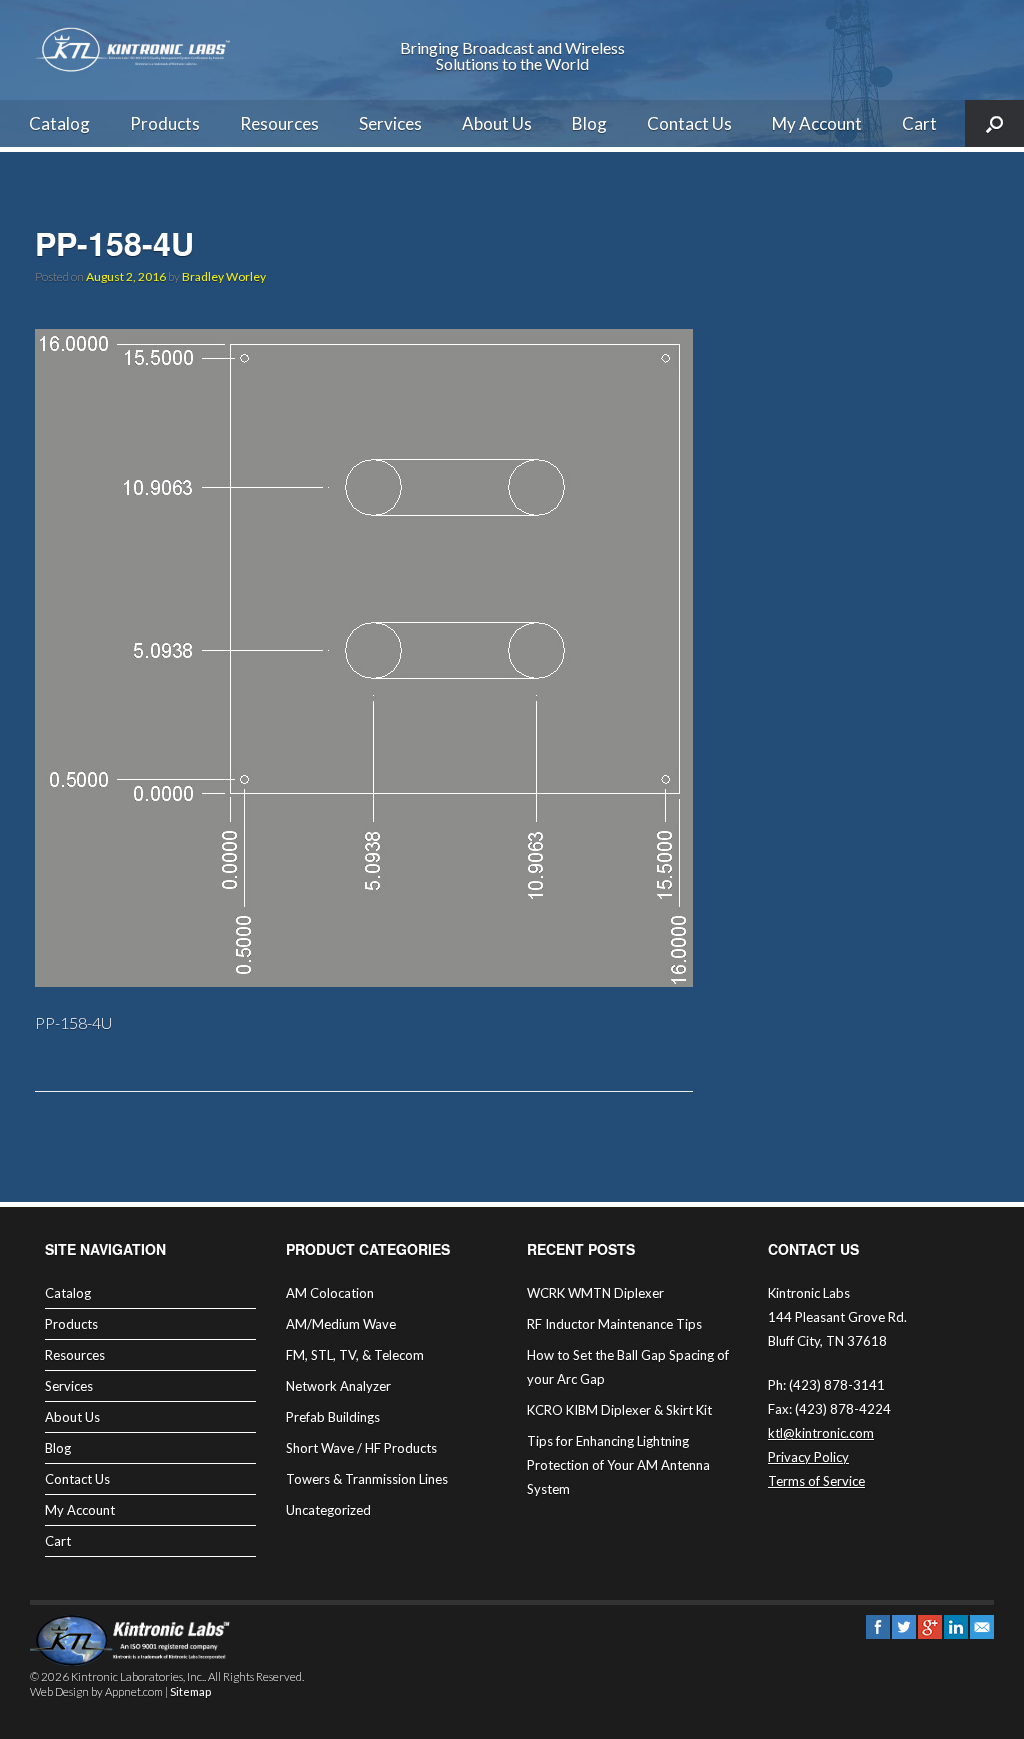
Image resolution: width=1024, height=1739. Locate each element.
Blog (589, 123)
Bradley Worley (224, 276)
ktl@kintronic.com (821, 1433)
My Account (817, 123)
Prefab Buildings (333, 1417)
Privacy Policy (808, 1457)
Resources (279, 123)
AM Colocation (330, 1293)
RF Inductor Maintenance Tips (614, 1324)
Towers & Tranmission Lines (367, 1479)
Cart (919, 123)
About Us (497, 123)
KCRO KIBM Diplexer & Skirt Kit (619, 1410)
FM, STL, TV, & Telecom (355, 1355)
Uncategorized (328, 1510)
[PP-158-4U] (364, 980)
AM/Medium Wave (341, 1324)
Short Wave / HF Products (361, 1448)
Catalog (59, 123)
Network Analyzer (338, 1386)
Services (390, 123)
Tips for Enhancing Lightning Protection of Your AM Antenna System (618, 1465)
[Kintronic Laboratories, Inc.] (135, 50)
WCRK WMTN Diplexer (595, 1293)
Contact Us (689, 123)
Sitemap (190, 1691)
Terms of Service (816, 1481)
